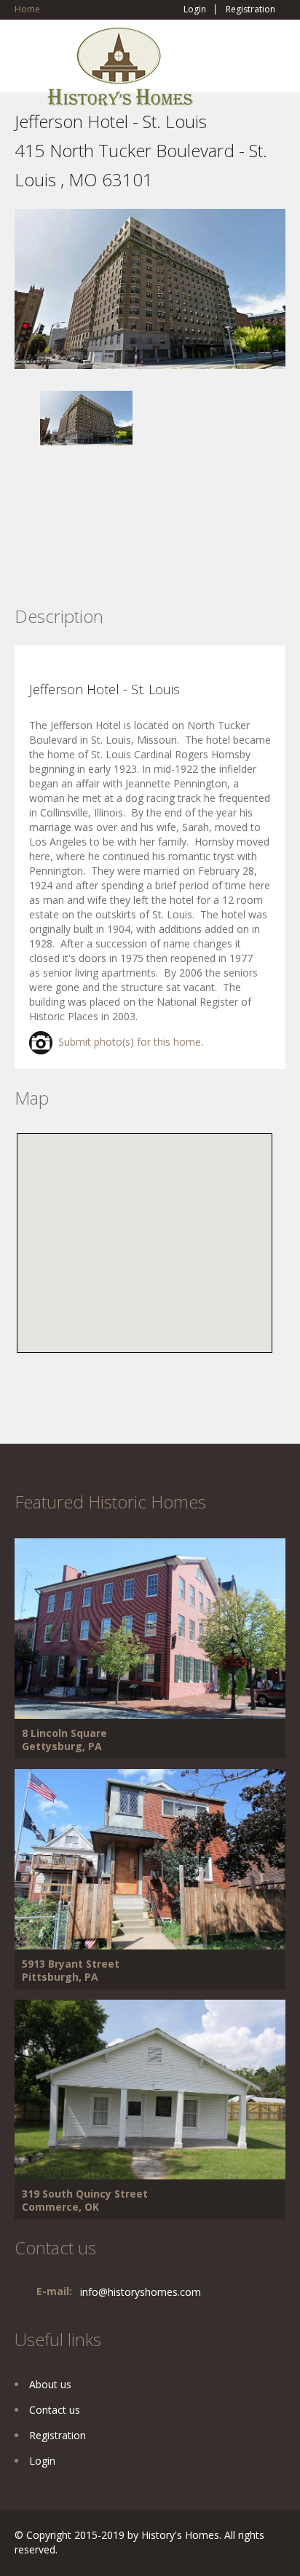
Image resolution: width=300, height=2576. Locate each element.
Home (27, 9)
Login (195, 9)
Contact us (55, 2410)
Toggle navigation (27, 61)
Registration (250, 9)
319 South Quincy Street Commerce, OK (85, 2200)
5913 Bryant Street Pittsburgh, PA (71, 1970)
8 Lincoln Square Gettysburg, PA (64, 1740)
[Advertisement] (131, 547)
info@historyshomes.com (141, 2292)
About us (50, 2384)
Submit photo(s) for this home (127, 1042)
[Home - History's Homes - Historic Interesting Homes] (120, 73)
